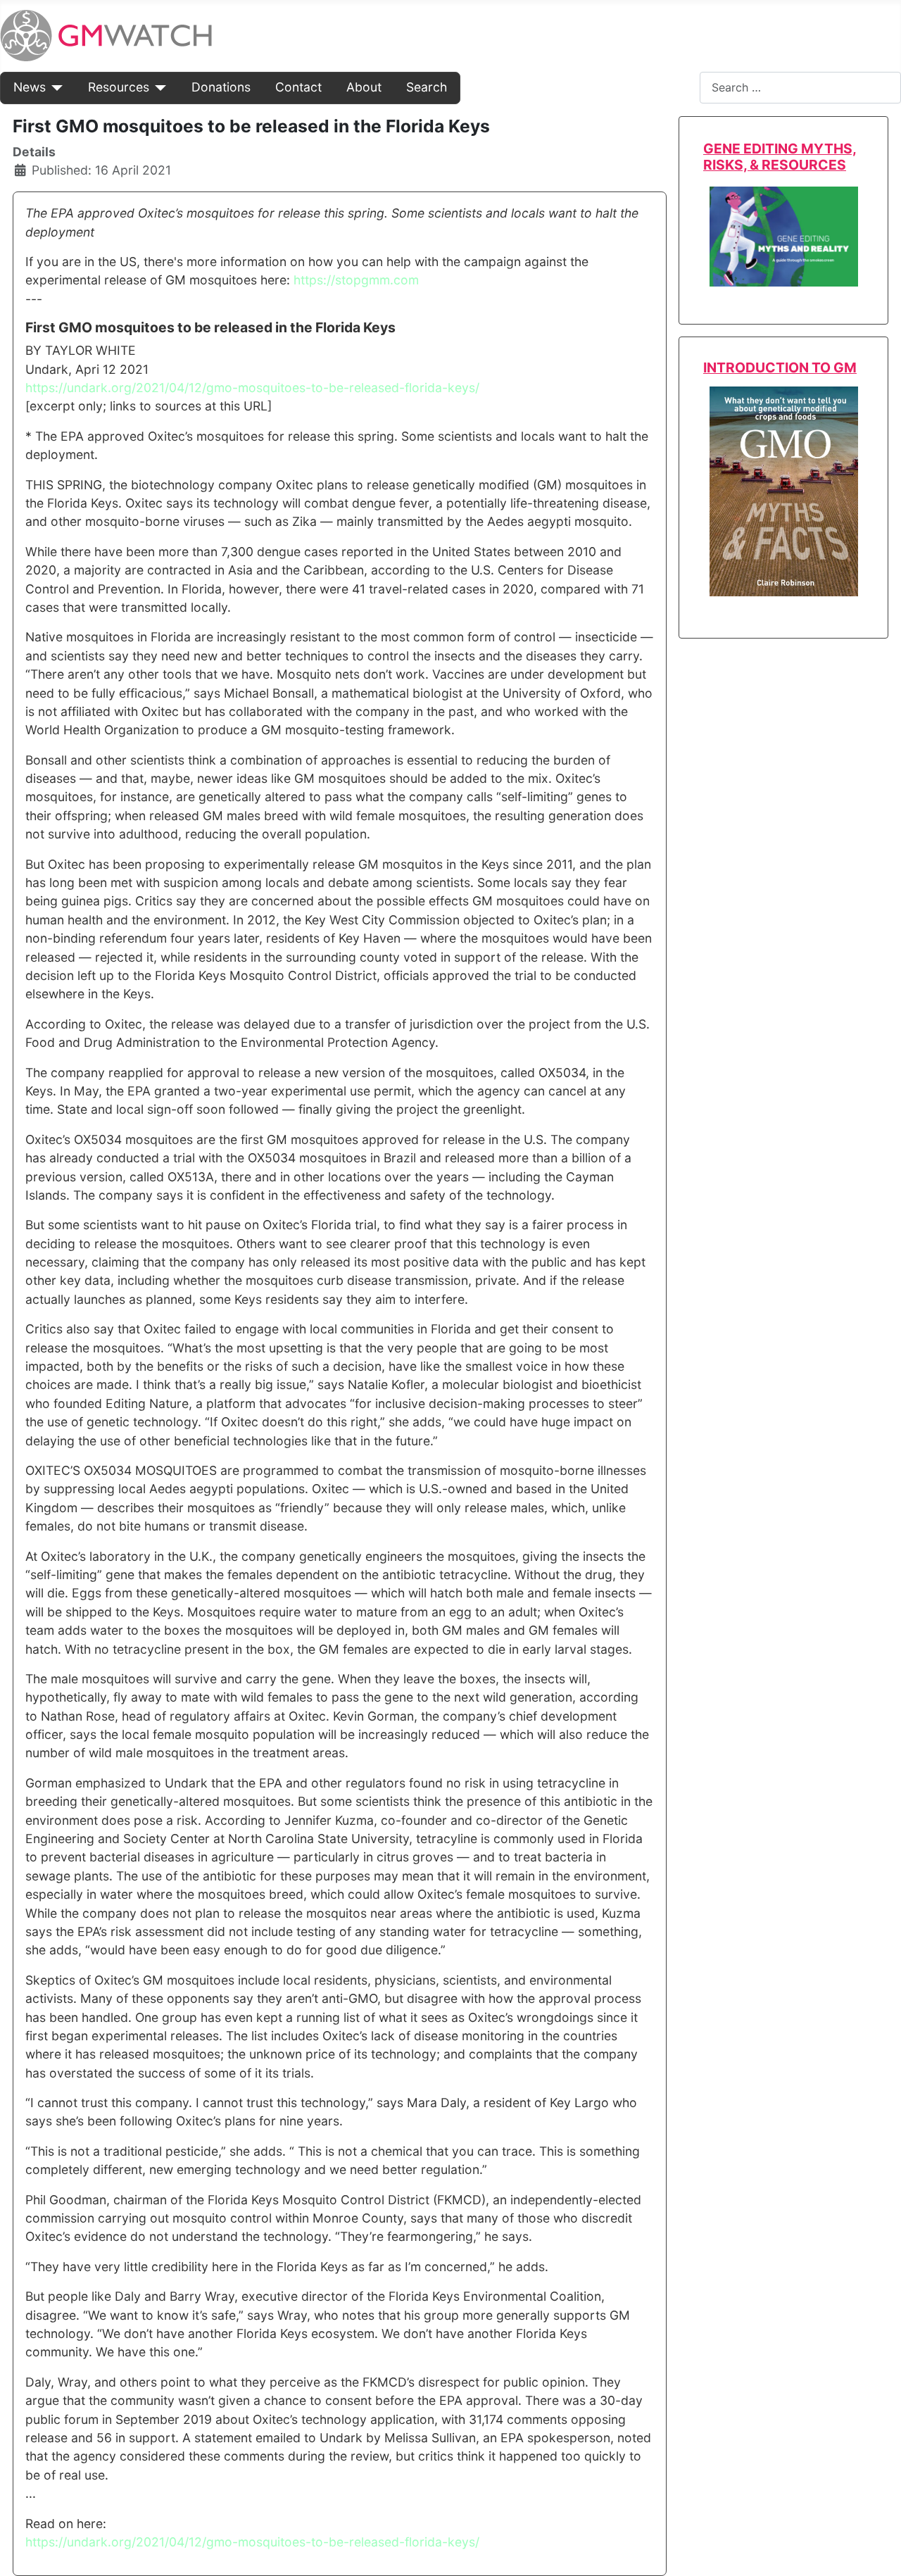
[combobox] (800, 88)
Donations (221, 87)
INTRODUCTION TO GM (780, 367)
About (364, 87)
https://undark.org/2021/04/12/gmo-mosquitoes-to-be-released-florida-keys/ (252, 388)
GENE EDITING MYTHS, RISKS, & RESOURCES (780, 157)
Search (427, 87)
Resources (119, 87)
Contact (298, 87)
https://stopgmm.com (356, 280)
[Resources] (158, 87)
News (30, 87)
